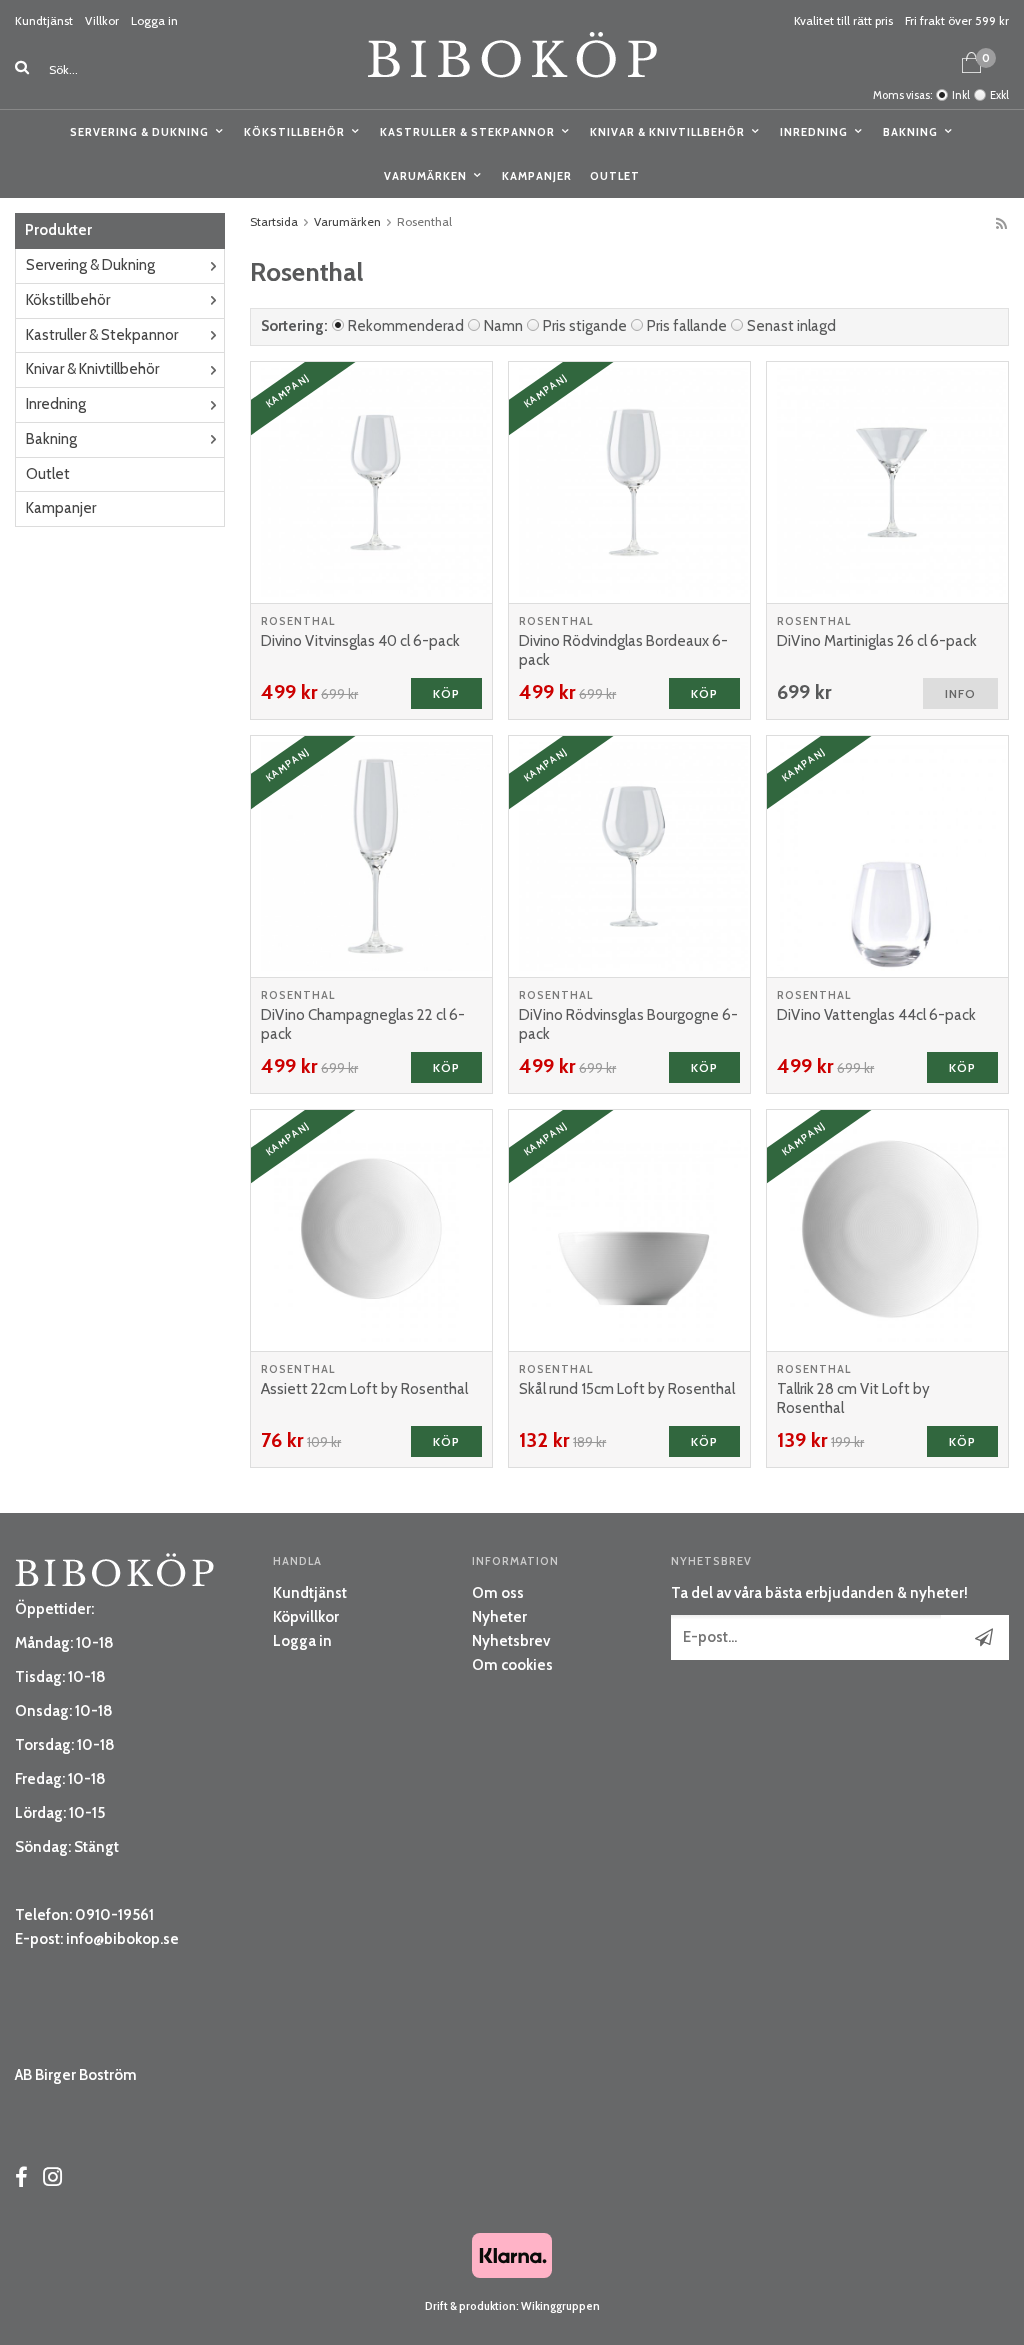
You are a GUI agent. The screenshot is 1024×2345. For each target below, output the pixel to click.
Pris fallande (687, 326)
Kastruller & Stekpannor (467, 132)
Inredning (814, 132)
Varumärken (425, 176)
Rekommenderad (406, 326)
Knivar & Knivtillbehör (667, 132)
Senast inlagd (791, 326)
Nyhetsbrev (511, 1641)
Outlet (615, 176)
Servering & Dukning (139, 132)
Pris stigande (585, 326)
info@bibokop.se (122, 1939)
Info (960, 693)
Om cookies (512, 1665)
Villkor (102, 20)
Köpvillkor (306, 1617)
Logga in (154, 20)
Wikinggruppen (560, 2306)
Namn (503, 326)
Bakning (910, 132)
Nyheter (499, 1617)
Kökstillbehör (294, 132)
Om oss (498, 1593)
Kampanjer (537, 176)
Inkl (961, 95)
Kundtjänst (44, 20)
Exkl (999, 95)
